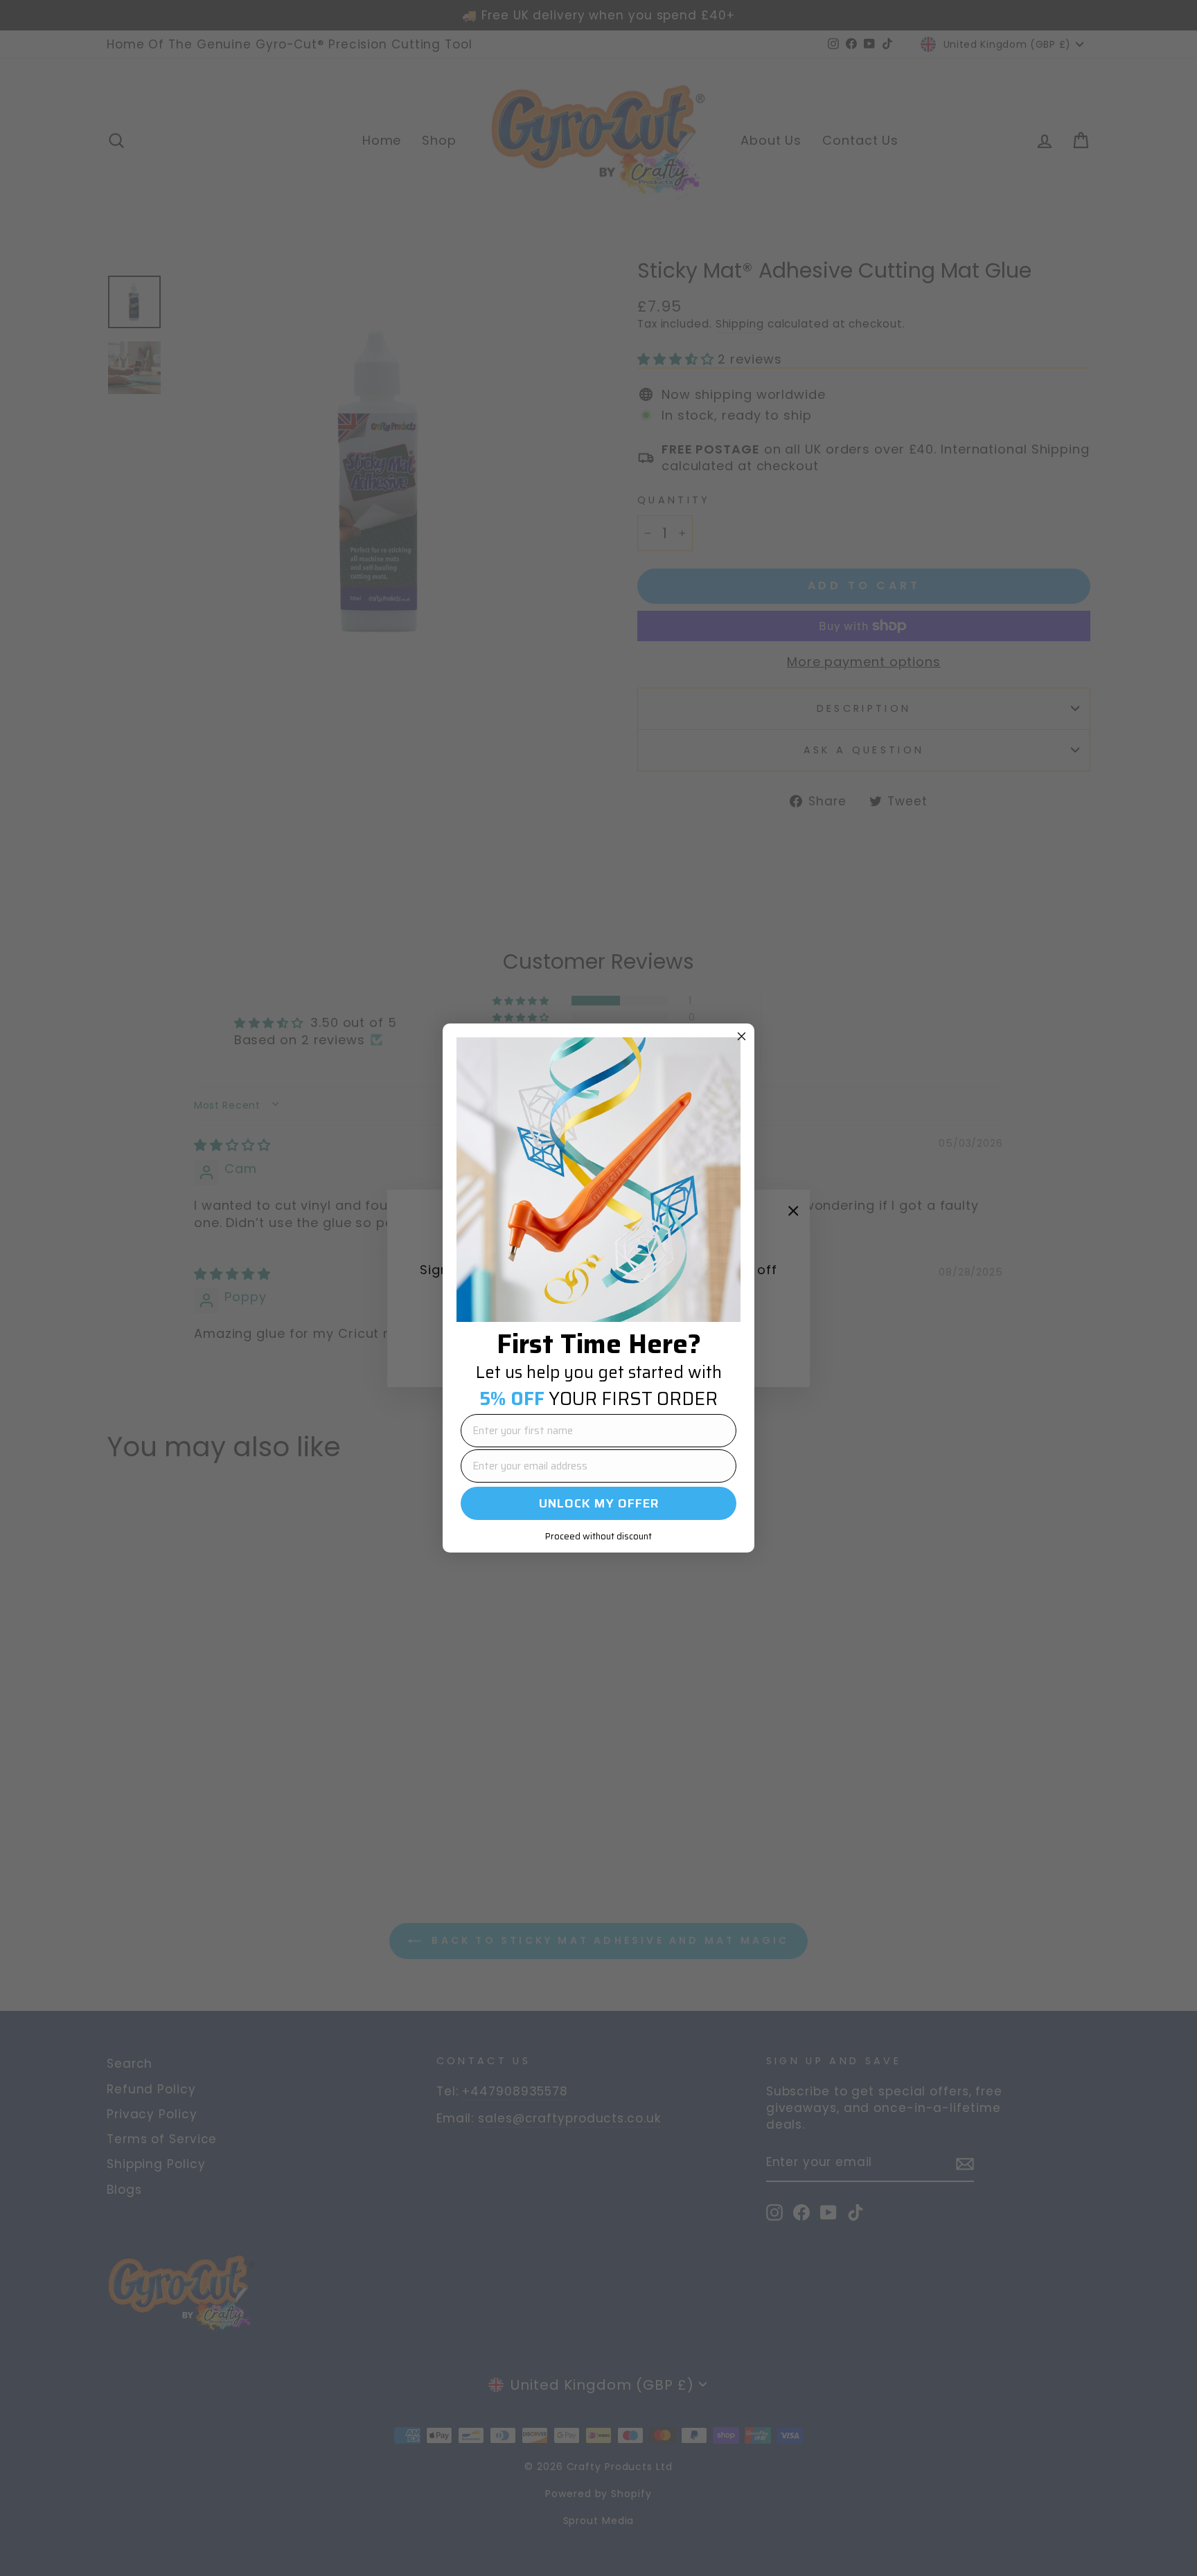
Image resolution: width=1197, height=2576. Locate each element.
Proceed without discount (598, 1536)
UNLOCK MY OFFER (599, 1503)
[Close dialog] (742, 1036)
